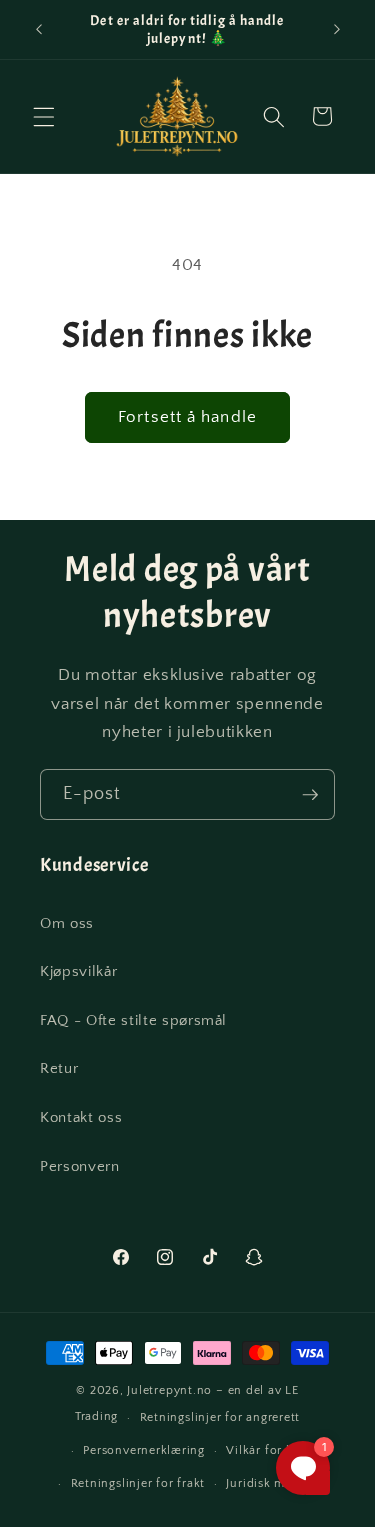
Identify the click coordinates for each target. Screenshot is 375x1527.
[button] (44, 116)
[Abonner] (310, 795)
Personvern (80, 1166)
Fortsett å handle (187, 417)
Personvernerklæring (144, 1450)
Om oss (67, 923)
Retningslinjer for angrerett (220, 1417)
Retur (59, 1068)
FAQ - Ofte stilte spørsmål (133, 1020)
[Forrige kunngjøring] (39, 29)
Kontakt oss (81, 1117)
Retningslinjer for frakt (138, 1483)
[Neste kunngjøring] (337, 29)
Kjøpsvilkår (78, 971)
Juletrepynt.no (169, 1390)
